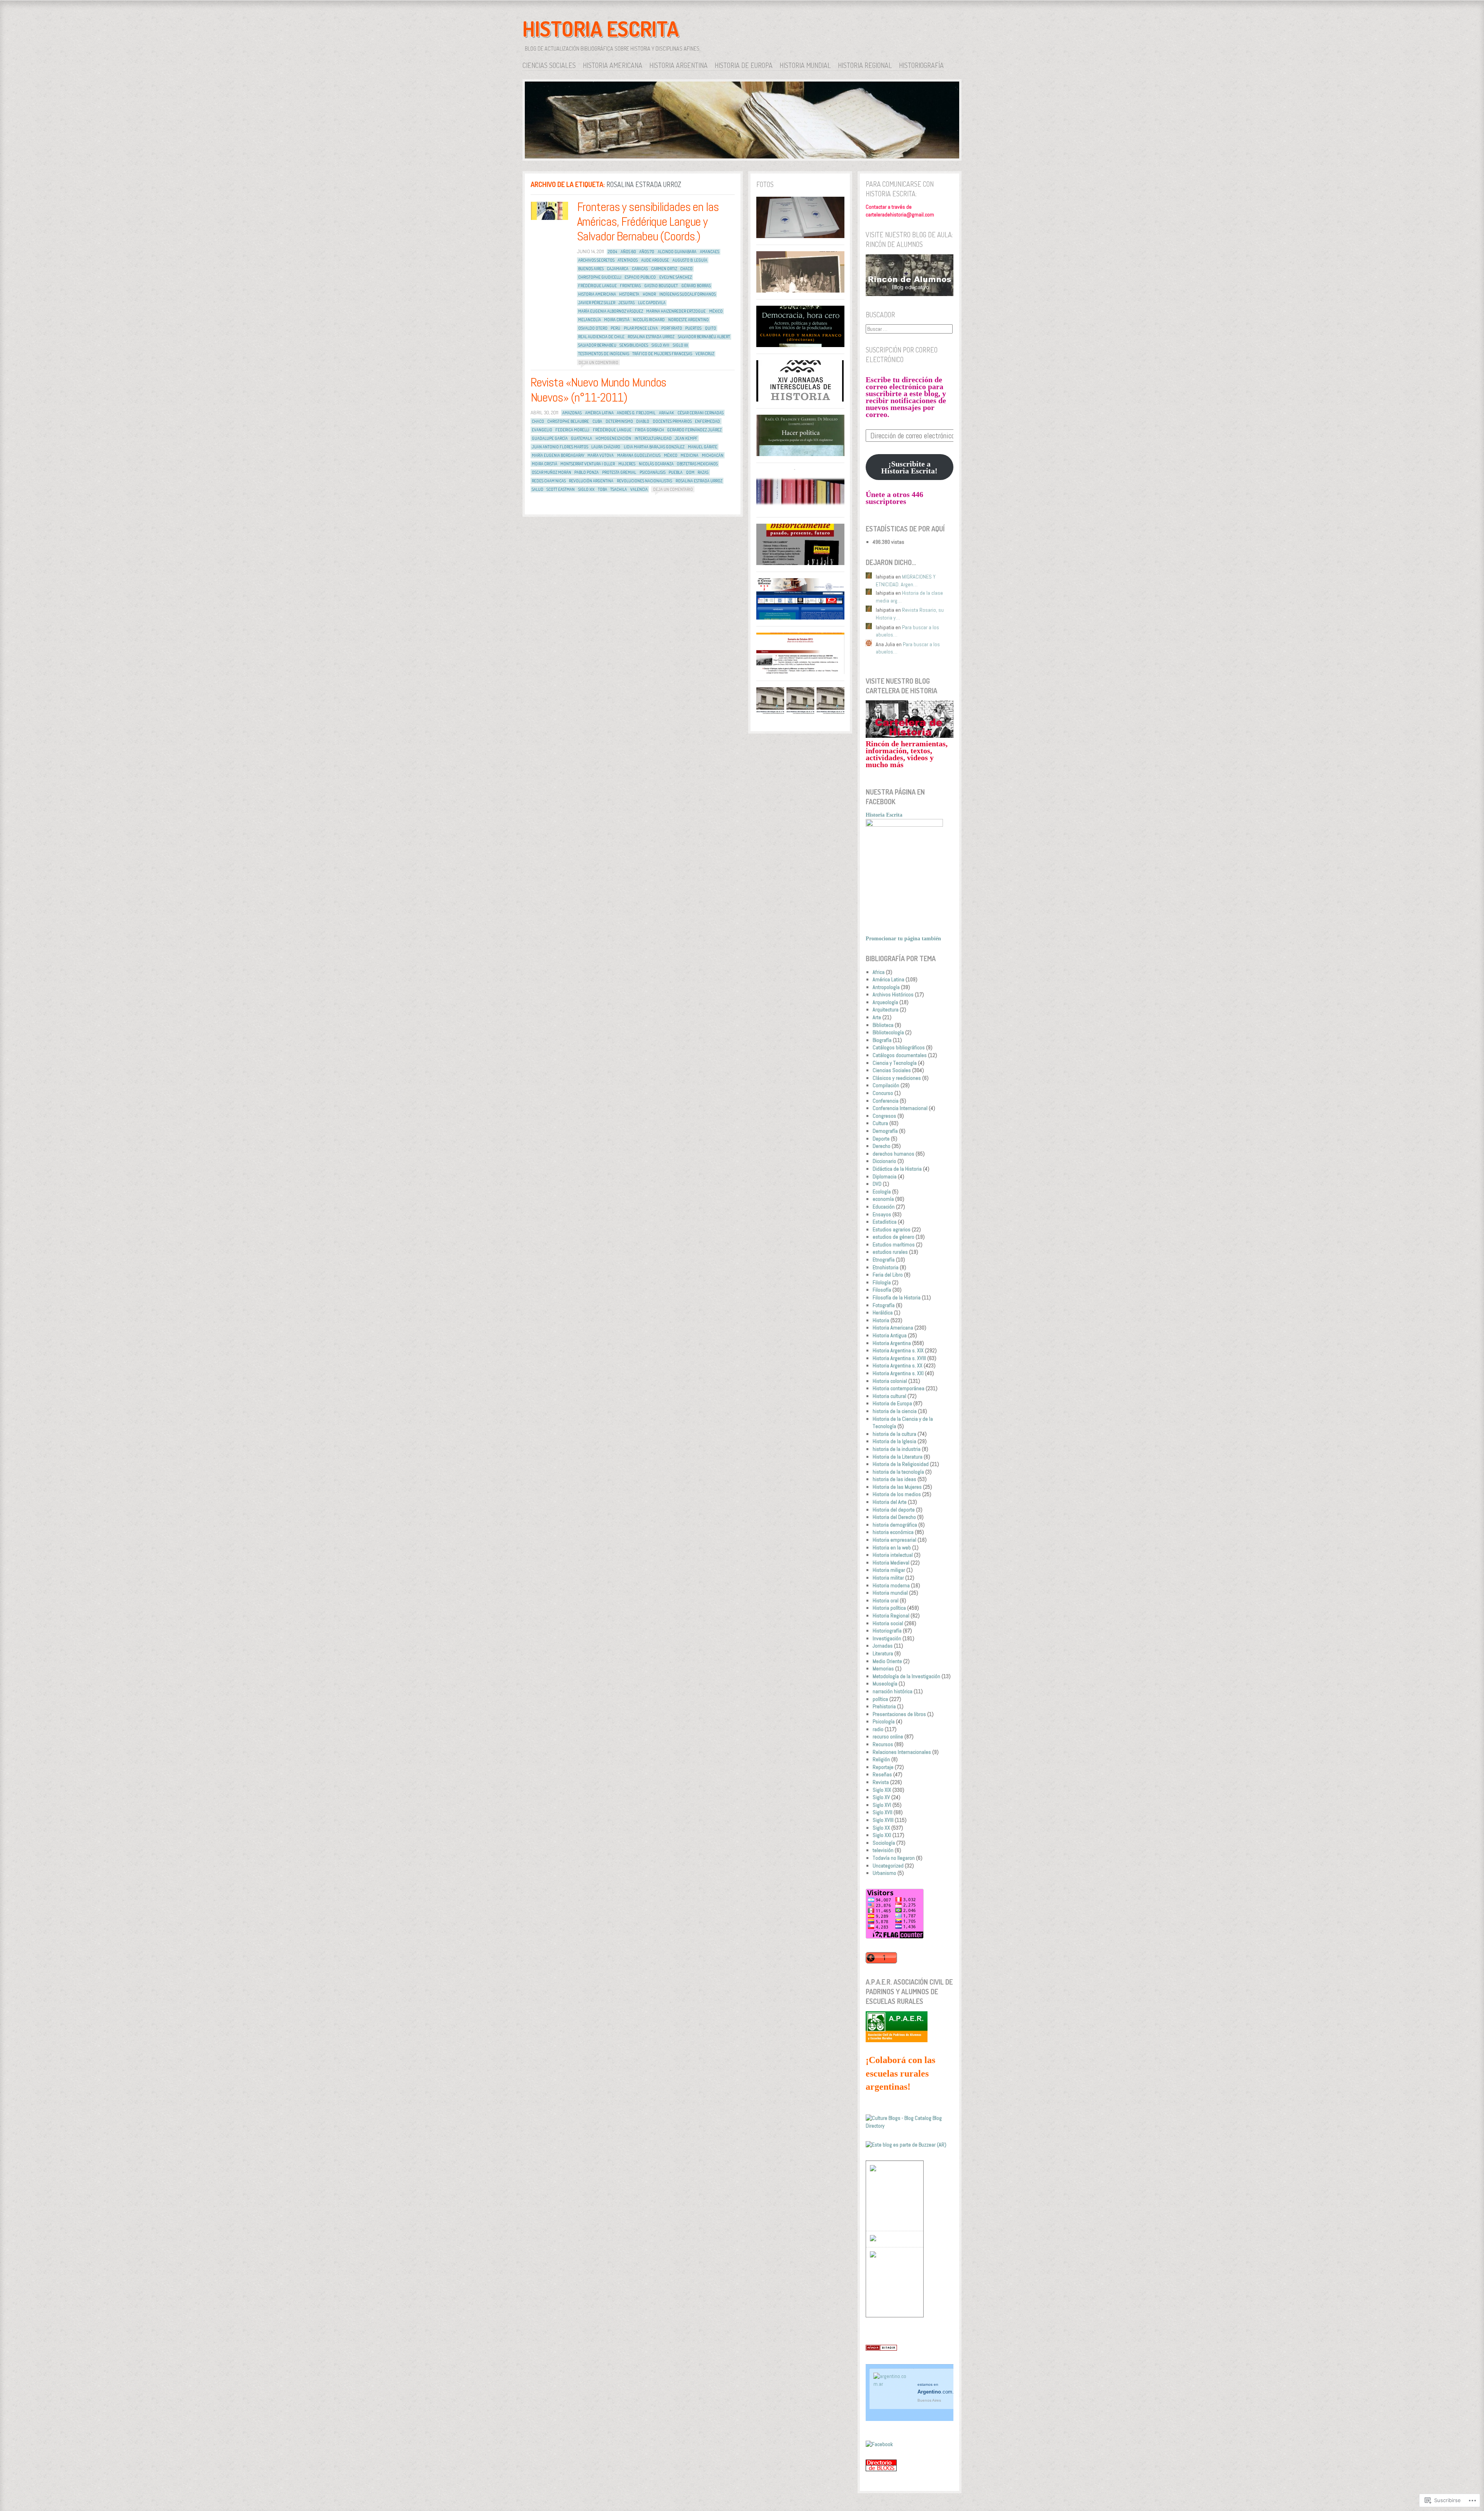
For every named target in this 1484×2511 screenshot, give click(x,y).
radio (878, 1729)
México (716, 311)
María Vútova (601, 455)
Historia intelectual (893, 1555)
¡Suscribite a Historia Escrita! (909, 467)
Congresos (884, 1116)
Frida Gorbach (649, 430)
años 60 (628, 252)
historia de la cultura (894, 1434)
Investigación (887, 1638)
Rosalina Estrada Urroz (651, 337)
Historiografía (921, 65)
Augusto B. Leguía (690, 260)
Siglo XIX (586, 489)
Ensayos (882, 1214)
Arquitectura (886, 1010)
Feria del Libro (888, 1275)
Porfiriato (672, 328)
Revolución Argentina (591, 481)
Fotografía (884, 1305)
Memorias (883, 1668)
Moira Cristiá (617, 320)
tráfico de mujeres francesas (662, 354)
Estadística (885, 1222)
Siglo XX (680, 345)
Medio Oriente (887, 1661)
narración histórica (893, 1691)
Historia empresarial (894, 1540)
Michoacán (713, 455)
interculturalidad (653, 438)
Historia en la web (892, 1547)
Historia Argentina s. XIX (898, 1350)
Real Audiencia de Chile (601, 337)
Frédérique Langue (597, 286)
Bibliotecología (888, 1032)
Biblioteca (883, 1025)
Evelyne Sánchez (676, 277)
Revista (881, 1782)
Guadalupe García (550, 438)
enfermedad (707, 421)
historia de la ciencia (895, 1411)
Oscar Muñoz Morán (551, 472)
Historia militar (888, 1578)
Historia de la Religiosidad (901, 1464)
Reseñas (882, 1774)
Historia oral (886, 1600)
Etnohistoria (886, 1267)
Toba (602, 489)
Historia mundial (805, 65)
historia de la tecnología (898, 1472)
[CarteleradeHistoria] (910, 736)
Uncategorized (888, 1866)
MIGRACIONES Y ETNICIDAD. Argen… (906, 581)
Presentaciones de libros (899, 1714)
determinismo (619, 421)
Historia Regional (865, 65)
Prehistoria (884, 1706)
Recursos (883, 1744)
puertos (693, 328)
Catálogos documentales (900, 1055)
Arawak (666, 413)
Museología (885, 1684)
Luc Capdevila (652, 303)
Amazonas (572, 413)
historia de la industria (897, 1449)
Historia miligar (889, 1570)
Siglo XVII (660, 345)
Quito (711, 328)
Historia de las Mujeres (897, 1487)
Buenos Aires (591, 269)
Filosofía (882, 1290)
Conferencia (886, 1101)
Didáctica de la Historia (897, 1169)
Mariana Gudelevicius (639, 455)
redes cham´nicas (549, 481)
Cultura (880, 1123)
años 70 (647, 252)
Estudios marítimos (894, 1244)
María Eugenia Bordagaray (558, 455)
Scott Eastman (561, 489)
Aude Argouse (655, 260)
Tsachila (619, 489)
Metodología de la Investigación (906, 1676)
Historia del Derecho (894, 1517)
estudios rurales (890, 1252)
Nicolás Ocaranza (656, 464)
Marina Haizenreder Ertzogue (676, 311)
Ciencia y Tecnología (895, 1063)
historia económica (893, 1532)
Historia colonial (890, 1381)
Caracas (640, 269)
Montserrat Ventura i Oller (588, 464)
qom (690, 472)
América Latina (599, 413)
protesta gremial (619, 472)
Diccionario (884, 1161)
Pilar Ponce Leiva (641, 328)
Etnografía (884, 1260)
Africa (879, 972)
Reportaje (883, 1767)
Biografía (882, 1040)
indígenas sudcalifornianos (688, 294)
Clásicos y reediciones (897, 1078)
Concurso (883, 1093)
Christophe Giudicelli (600, 277)
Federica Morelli (572, 430)
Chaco (686, 269)
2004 (613, 252)
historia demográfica (895, 1525)
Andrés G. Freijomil (636, 413)
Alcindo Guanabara (677, 252)
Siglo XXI (882, 1835)
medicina (689, 455)
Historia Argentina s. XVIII (899, 1358)
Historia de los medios (897, 1494)
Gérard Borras (696, 286)
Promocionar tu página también (903, 939)
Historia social (888, 1623)
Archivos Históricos (893, 994)
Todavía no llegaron (894, 1858)
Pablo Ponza (586, 472)
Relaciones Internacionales (902, 1752)
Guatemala (581, 438)
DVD (877, 1184)
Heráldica (883, 1313)
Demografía (885, 1131)
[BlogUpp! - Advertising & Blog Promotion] (873, 2169)
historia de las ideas (894, 1479)
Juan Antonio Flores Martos (560, 447)
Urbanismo (884, 1873)
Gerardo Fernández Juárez (694, 430)
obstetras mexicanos (697, 464)
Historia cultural (889, 1396)
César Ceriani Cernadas (700, 413)
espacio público (640, 277)
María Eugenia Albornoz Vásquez (611, 311)
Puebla (676, 472)
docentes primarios (672, 421)
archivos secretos (596, 260)
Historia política (889, 1608)
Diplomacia (885, 1176)
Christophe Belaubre (568, 421)
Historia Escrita (601, 29)
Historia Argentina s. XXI (898, 1373)
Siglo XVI (882, 1805)
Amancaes (710, 252)
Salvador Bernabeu (597, 345)
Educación (884, 1207)
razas (703, 472)
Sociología (884, 1843)
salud (538, 489)
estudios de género (893, 1237)
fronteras (630, 286)
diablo (643, 421)
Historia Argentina (678, 65)
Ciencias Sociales (549, 65)
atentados (628, 260)
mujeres (627, 464)
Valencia (639, 489)
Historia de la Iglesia (894, 1441)
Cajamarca (618, 269)
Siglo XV (881, 1797)
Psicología (884, 1721)
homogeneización (613, 438)
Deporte (881, 1139)
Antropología (886, 987)
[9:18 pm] (550, 211)
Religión (881, 1759)
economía (883, 1199)
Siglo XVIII (883, 1820)
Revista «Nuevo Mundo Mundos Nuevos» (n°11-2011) (599, 390)
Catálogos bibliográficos (899, 1047)
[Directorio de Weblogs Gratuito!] (881, 2349)
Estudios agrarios (892, 1229)
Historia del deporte (894, 1510)
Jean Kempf (686, 438)
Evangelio (542, 430)
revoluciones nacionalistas (644, 481)
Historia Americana (613, 65)
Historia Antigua (890, 1335)
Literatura (883, 1653)
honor (649, 294)
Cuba (597, 421)
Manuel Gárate (703, 447)
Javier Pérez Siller (597, 303)
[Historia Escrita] (742, 121)
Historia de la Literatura (898, 1457)
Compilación (886, 1085)
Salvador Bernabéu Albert (704, 337)
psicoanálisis (653, 472)
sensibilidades (634, 345)
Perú (615, 328)
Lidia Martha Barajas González (654, 447)
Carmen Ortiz (664, 269)
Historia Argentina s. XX (898, 1365)
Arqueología (885, 1002)
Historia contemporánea (899, 1388)
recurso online (888, 1736)
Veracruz (705, 354)
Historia (881, 1320)
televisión (883, 1850)
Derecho (882, 1146)
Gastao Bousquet (661, 286)
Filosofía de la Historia (897, 1297)
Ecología (882, 1192)
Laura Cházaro (606, 447)
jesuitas (626, 303)
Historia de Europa (744, 65)
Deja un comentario (598, 362)
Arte (877, 1017)
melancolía (590, 320)
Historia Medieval (891, 1563)
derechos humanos (893, 1154)
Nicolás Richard (649, 320)
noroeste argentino (688, 320)
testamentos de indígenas (604, 354)
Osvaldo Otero (593, 328)
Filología (882, 1282)
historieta (629, 294)
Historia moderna (891, 1585)
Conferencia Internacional (900, 1108)
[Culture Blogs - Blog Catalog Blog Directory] (910, 2126)
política (880, 1699)
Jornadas (883, 1646)
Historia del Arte (890, 1502)
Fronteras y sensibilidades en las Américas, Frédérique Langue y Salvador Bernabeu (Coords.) (648, 222)
